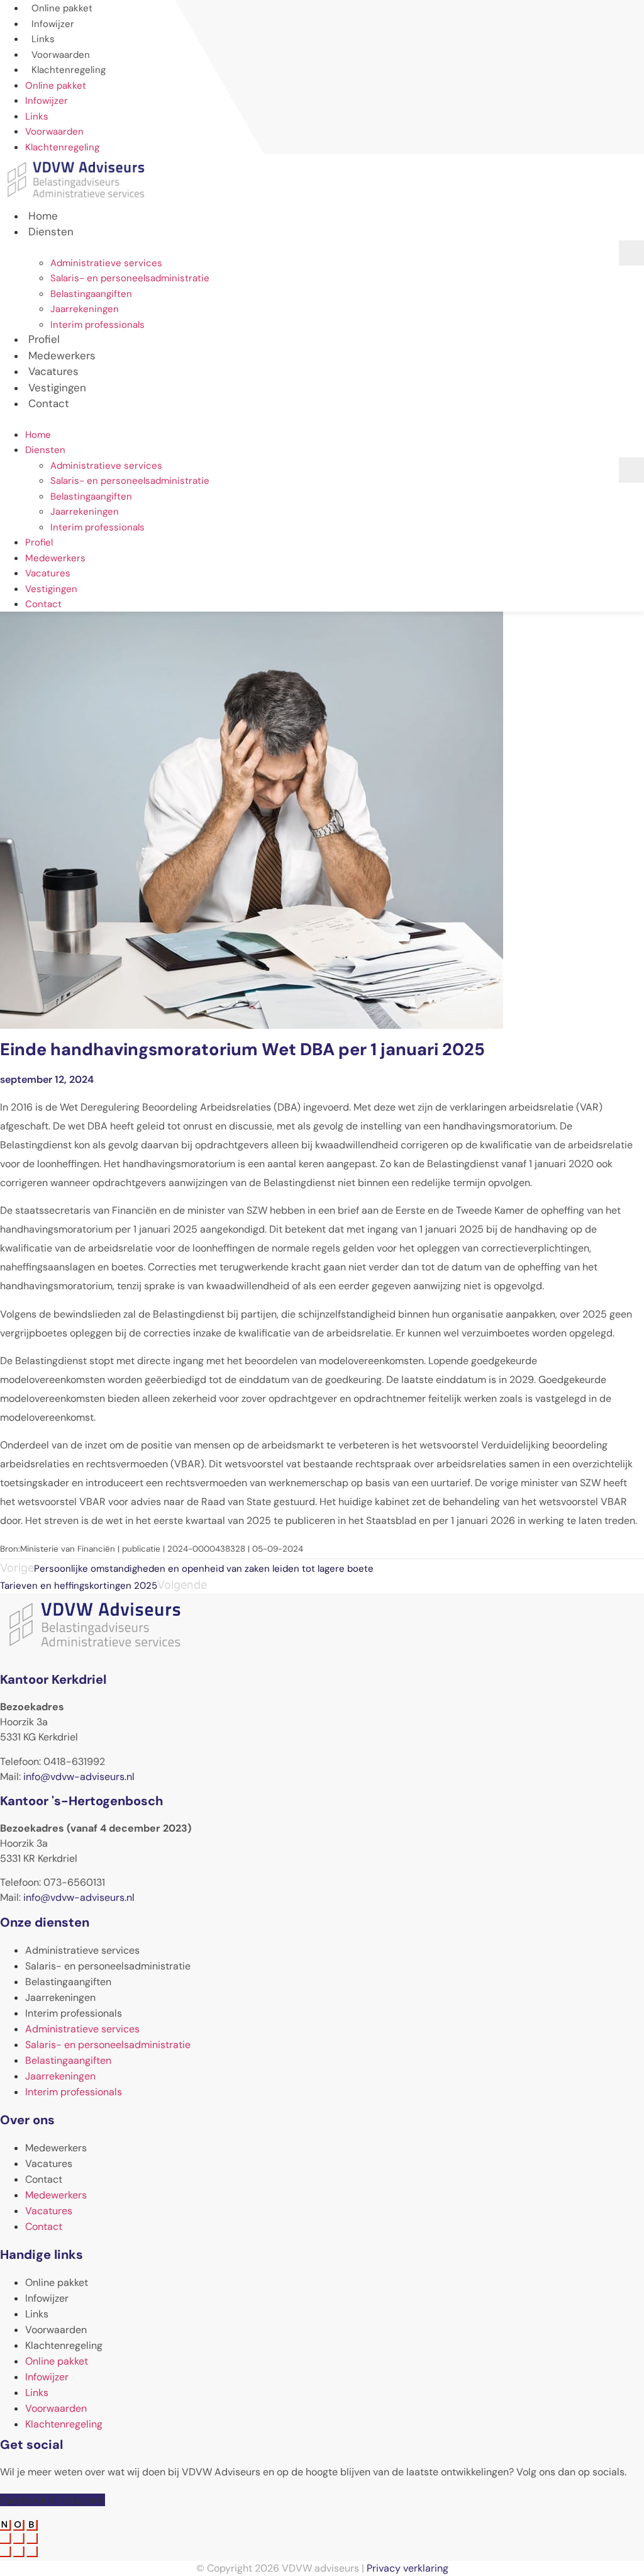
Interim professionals (97, 325)
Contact (49, 403)
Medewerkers (55, 558)
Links (37, 116)
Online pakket (56, 86)
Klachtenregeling (69, 70)
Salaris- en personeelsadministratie (130, 278)
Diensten (51, 232)
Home (38, 435)
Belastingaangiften (91, 294)
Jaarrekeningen (85, 309)
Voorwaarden (54, 132)
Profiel (39, 542)
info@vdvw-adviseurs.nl (79, 1777)
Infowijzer (47, 101)
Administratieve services (106, 263)
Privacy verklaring (408, 2568)
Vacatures (48, 573)
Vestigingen (51, 589)
